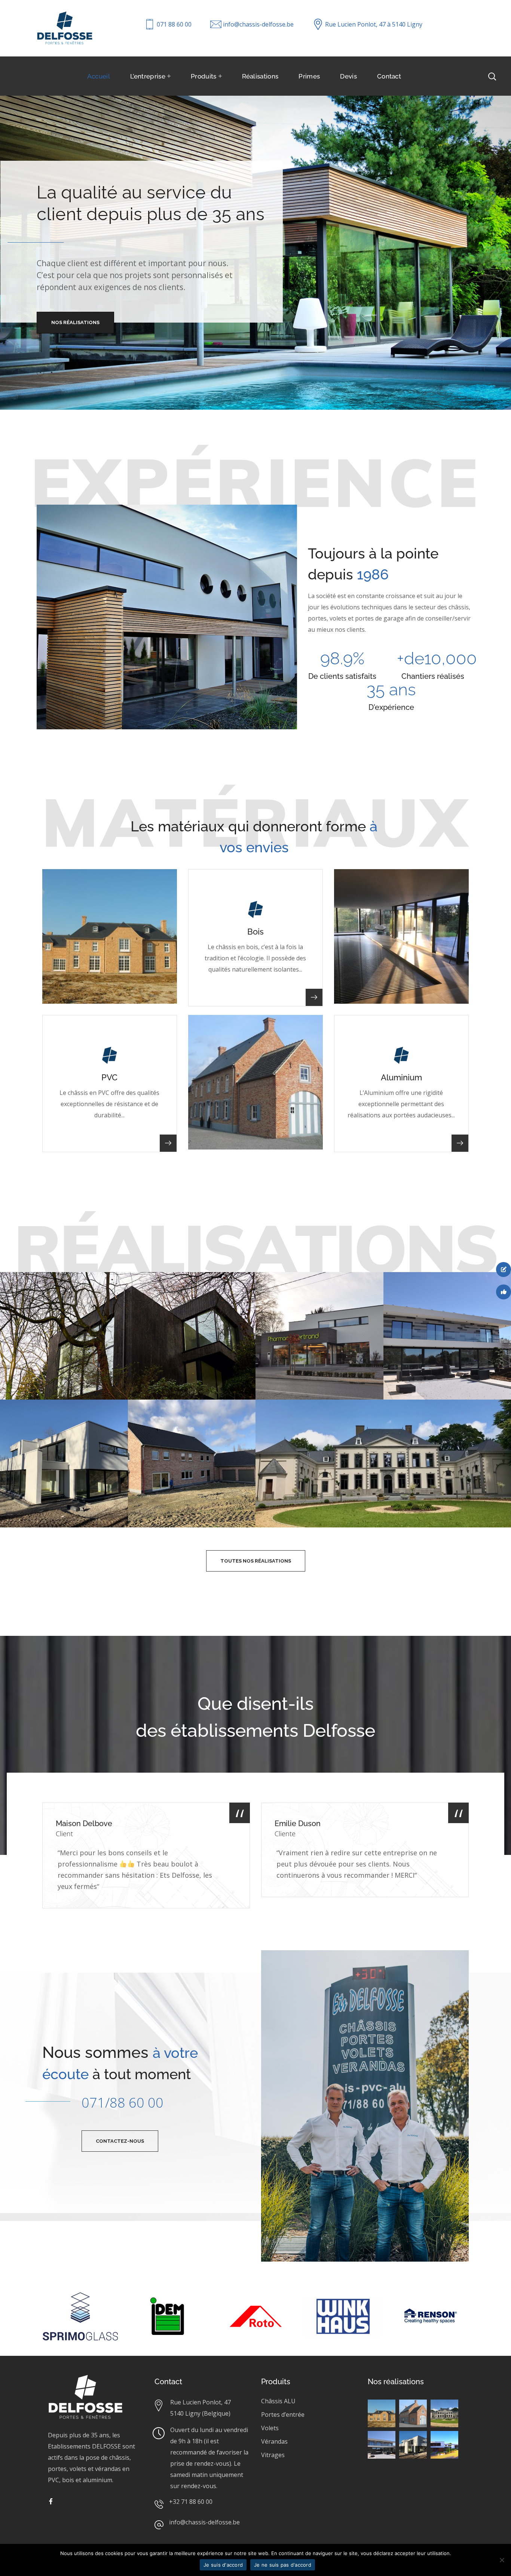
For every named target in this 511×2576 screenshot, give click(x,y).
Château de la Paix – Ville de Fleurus (346, 1418)
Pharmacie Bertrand (312, 1291)
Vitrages (273, 2455)
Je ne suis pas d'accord (283, 2565)
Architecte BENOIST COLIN (57, 1424)
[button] (256, 1561)
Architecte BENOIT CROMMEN (182, 1424)
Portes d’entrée (283, 2415)
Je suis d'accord (223, 2565)
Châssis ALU (278, 2401)
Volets (270, 2428)
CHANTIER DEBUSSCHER (69, 1291)
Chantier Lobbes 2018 (444, 1291)
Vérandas (274, 2441)
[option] (146, 1861)
